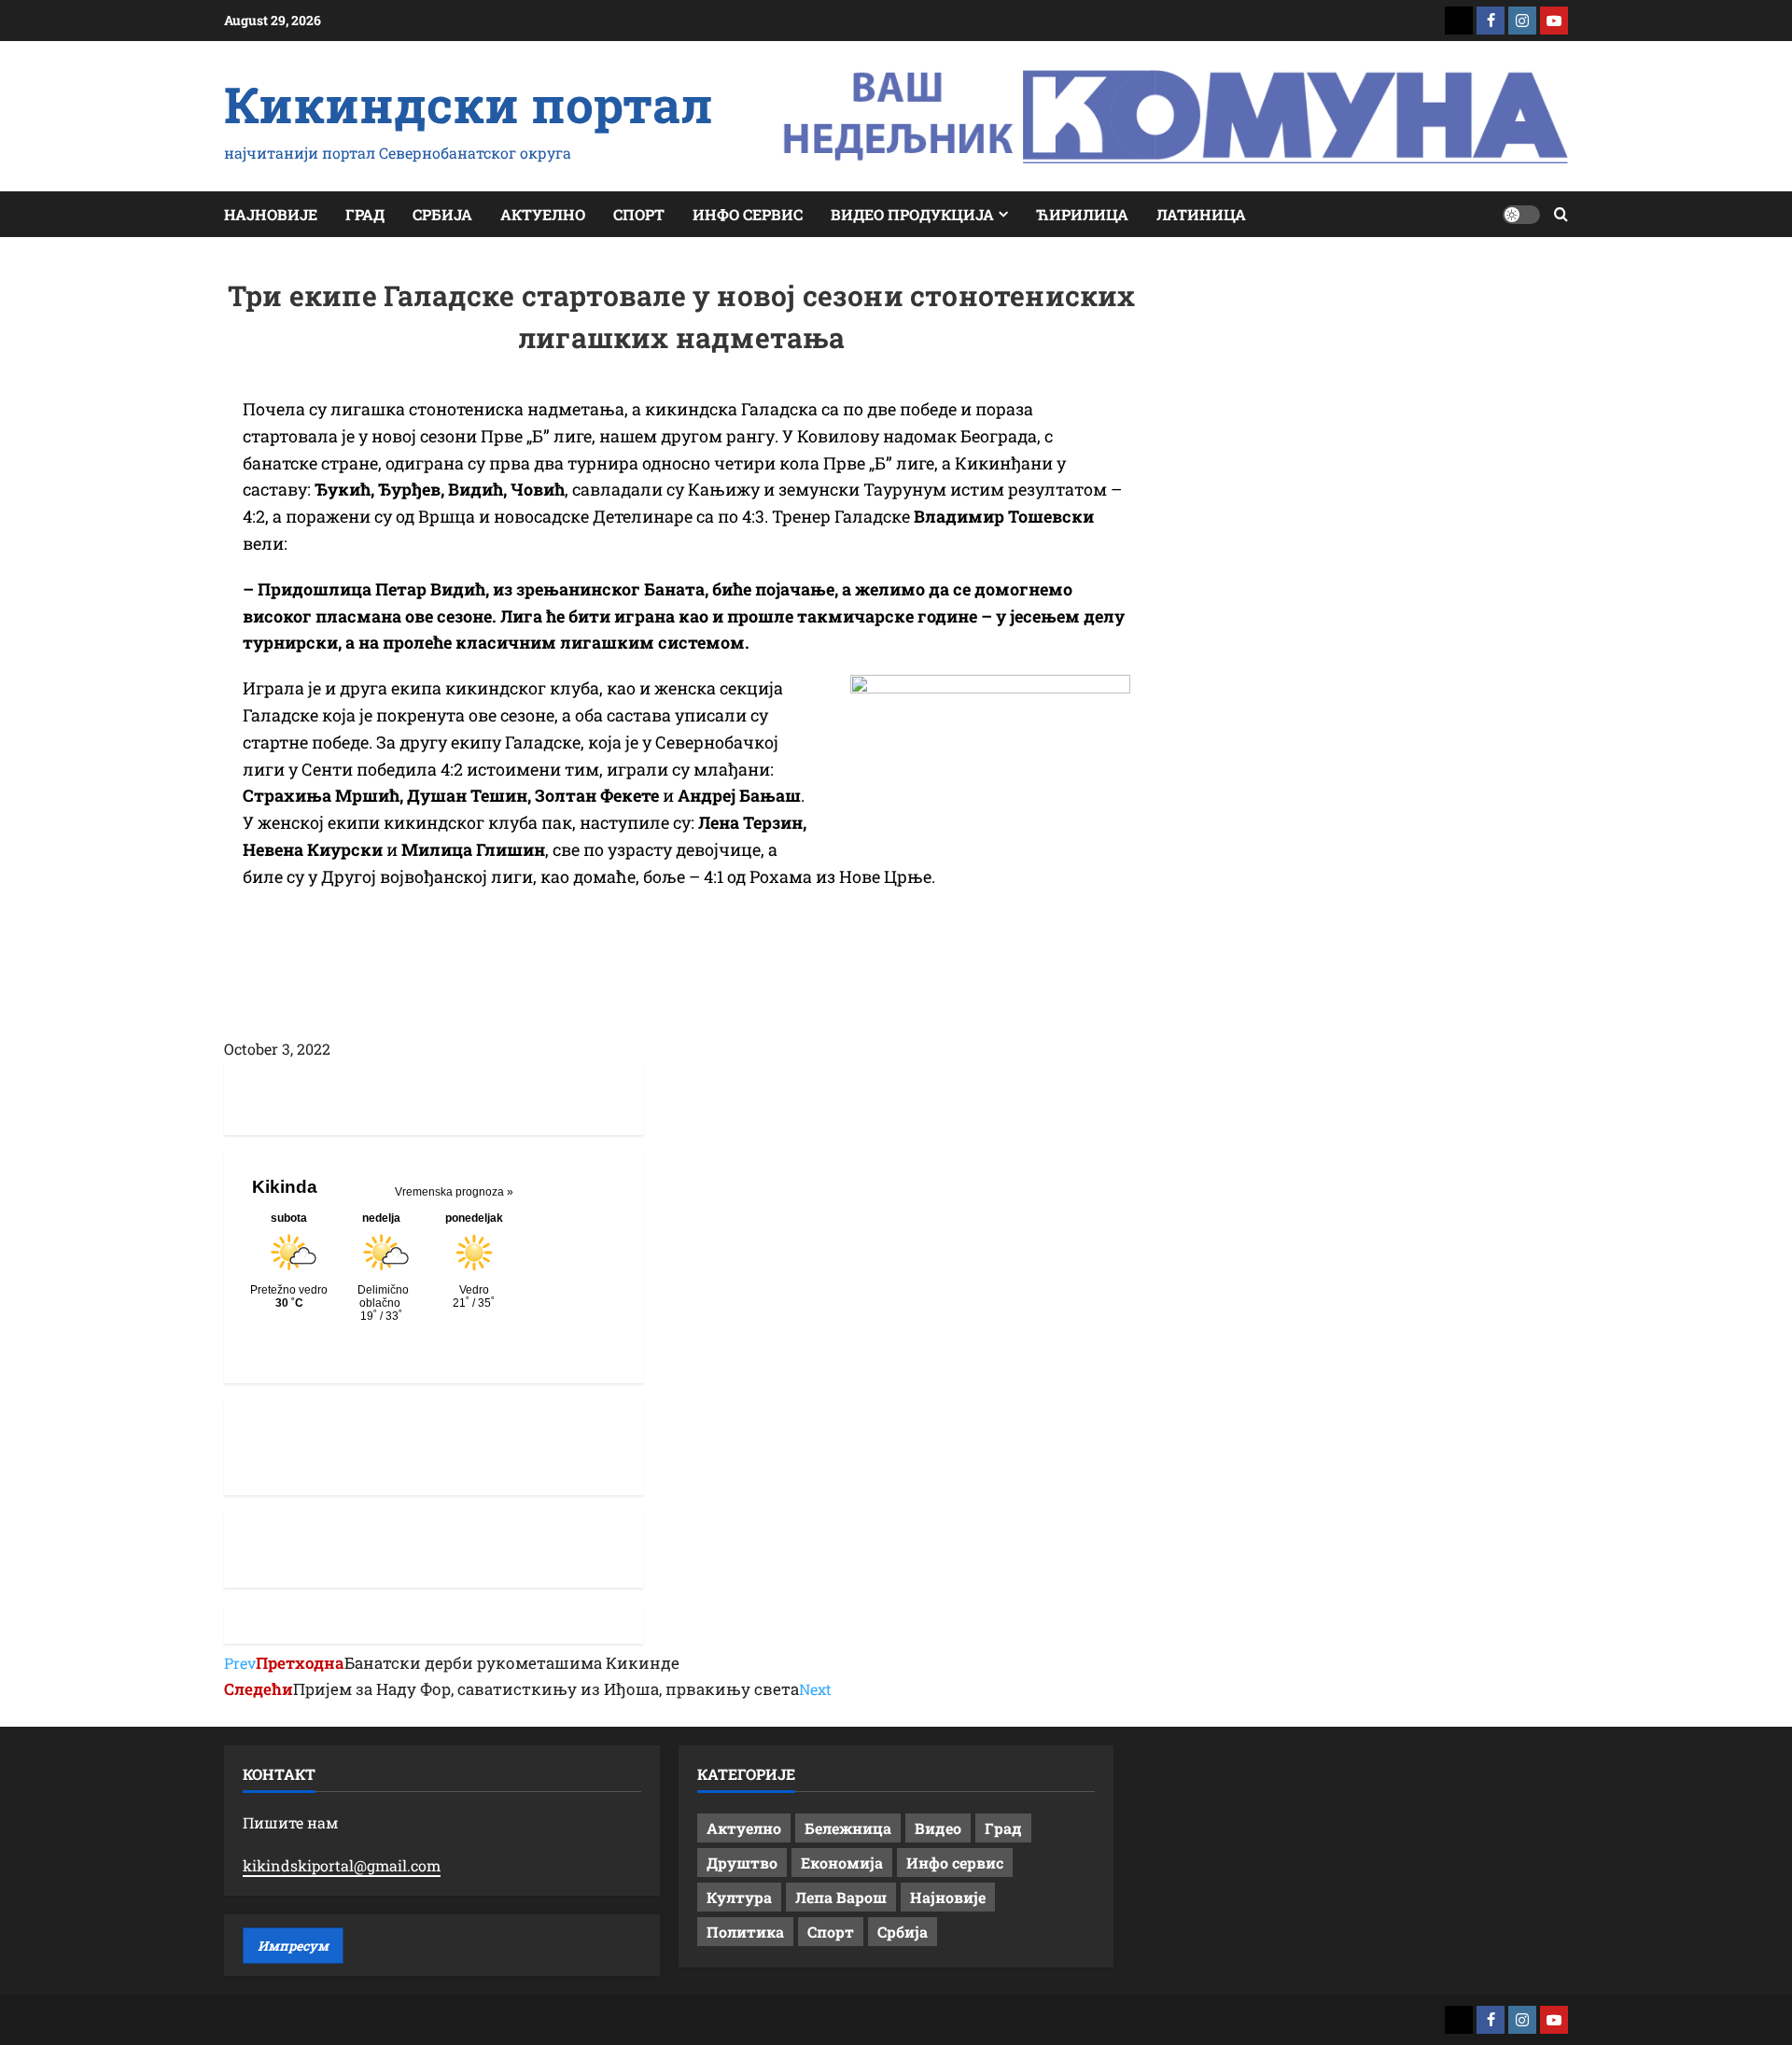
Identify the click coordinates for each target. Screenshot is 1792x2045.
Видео (938, 1828)
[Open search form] (1561, 214)
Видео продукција (912, 214)
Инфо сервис (748, 214)
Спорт (639, 214)
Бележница (848, 1828)
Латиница (1201, 214)
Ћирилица (1082, 214)
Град (365, 214)
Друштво (742, 1863)
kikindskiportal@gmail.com (342, 1865)
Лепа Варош (841, 1897)
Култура (739, 1897)
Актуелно (543, 214)
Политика (745, 1932)
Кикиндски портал (469, 104)
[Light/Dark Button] (1521, 215)
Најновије (271, 214)
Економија (842, 1863)
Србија (442, 214)
